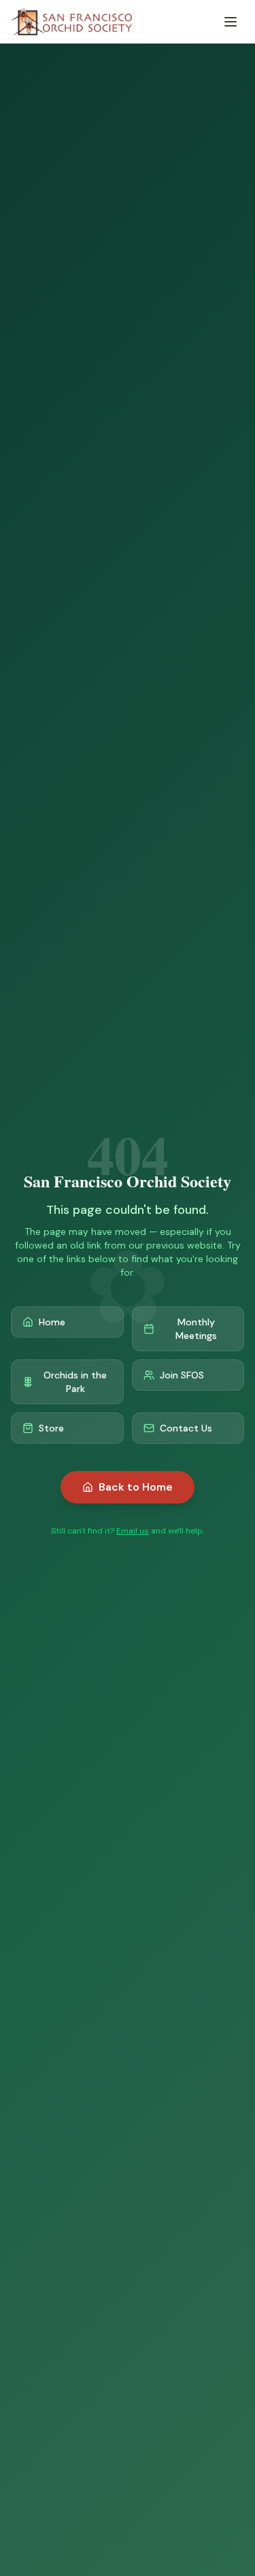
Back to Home (136, 1487)
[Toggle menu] (231, 22)
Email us (133, 1531)
